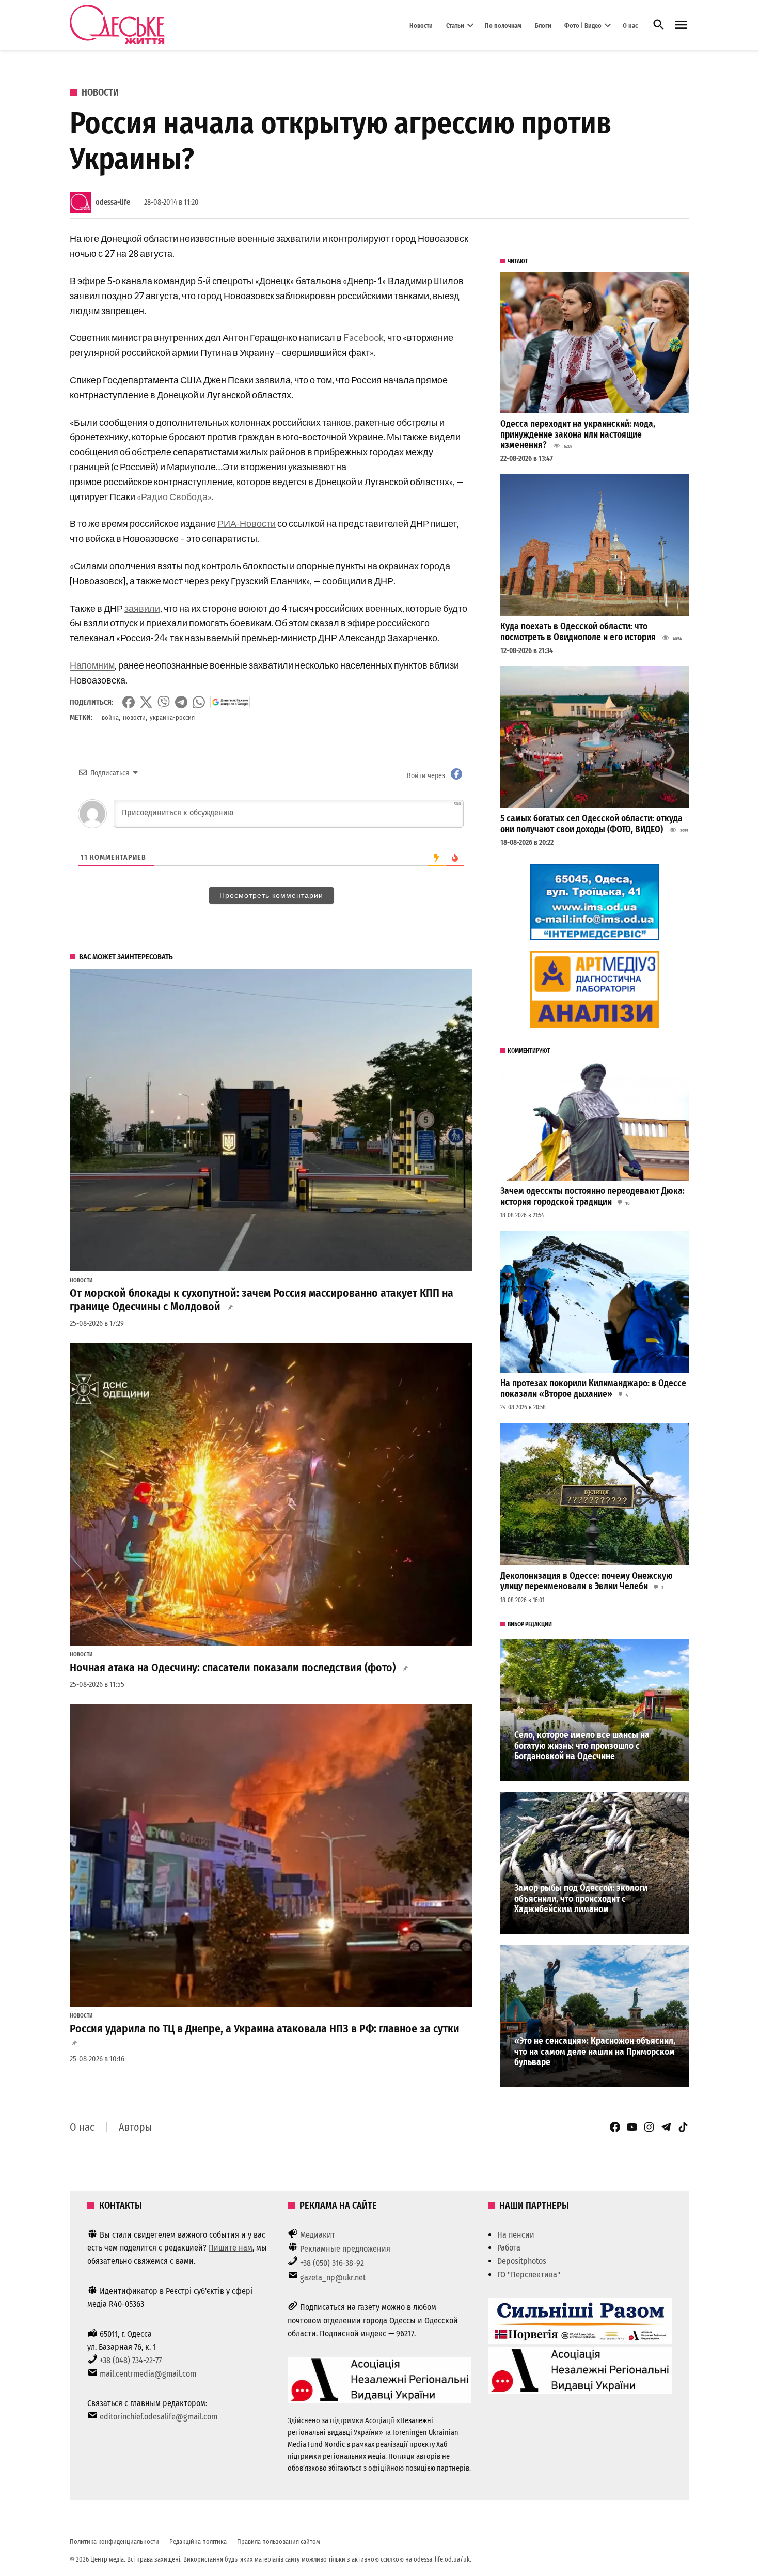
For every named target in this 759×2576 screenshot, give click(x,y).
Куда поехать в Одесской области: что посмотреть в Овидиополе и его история (578, 632)
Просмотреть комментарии (271, 895)
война (110, 717)
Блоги (543, 25)
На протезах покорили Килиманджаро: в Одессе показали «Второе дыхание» (593, 1389)
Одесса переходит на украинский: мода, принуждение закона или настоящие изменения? (578, 434)
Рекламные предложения (345, 2249)
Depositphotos (522, 2261)
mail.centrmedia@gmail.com (148, 2374)
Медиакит (318, 2235)
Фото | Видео (583, 25)
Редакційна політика (198, 2542)
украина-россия (172, 717)
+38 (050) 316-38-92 (332, 2263)
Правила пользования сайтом (279, 2542)
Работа (509, 2248)
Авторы (135, 2127)
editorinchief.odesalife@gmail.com (159, 2417)
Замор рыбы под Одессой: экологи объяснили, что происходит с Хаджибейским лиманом (581, 1899)
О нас (630, 25)
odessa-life (113, 202)
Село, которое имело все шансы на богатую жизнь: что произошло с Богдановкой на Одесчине (582, 1746)
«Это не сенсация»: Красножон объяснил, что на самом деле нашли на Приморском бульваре (595, 2052)
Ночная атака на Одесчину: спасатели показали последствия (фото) (233, 1668)
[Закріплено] (681, 25)
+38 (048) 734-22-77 (131, 2360)
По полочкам (503, 25)
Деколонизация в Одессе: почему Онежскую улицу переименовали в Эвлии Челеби (587, 1581)
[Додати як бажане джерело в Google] (230, 702)
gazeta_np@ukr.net (333, 2278)
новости (134, 717)
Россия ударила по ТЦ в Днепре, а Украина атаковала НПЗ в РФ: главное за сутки (265, 2029)
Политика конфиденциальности (114, 2542)
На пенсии (516, 2235)
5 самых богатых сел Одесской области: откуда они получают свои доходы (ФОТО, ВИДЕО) (591, 824)
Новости (421, 25)
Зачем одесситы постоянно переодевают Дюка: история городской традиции (592, 1197)
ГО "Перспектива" (529, 2275)
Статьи (455, 25)
